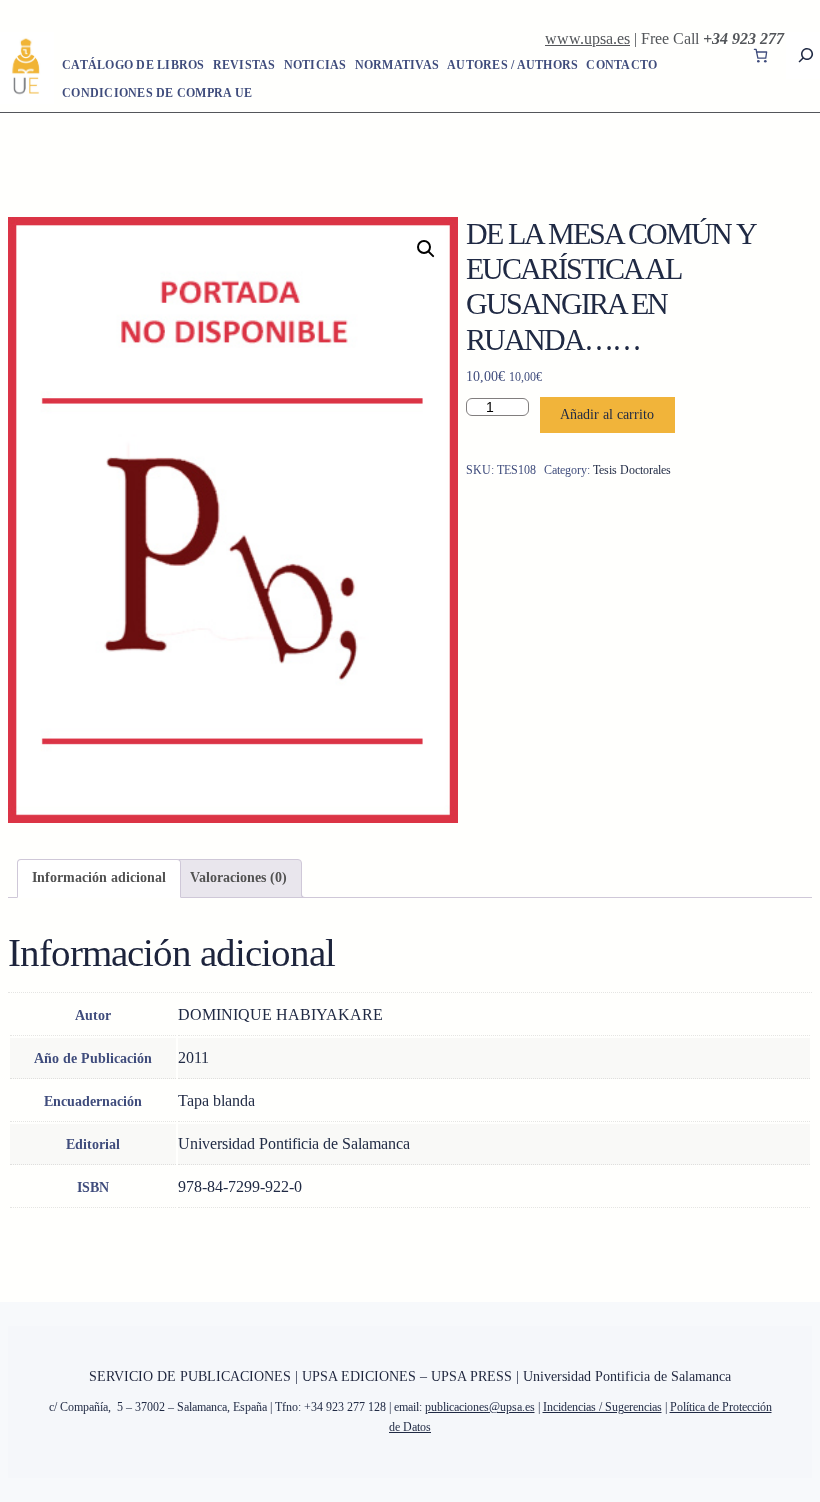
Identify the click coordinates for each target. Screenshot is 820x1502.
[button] (426, 249)
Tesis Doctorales (632, 470)
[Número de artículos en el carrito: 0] (760, 55)
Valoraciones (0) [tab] (238, 877)
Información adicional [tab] (99, 877)
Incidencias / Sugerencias (602, 1407)
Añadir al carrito (607, 414)
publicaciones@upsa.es (480, 1407)
